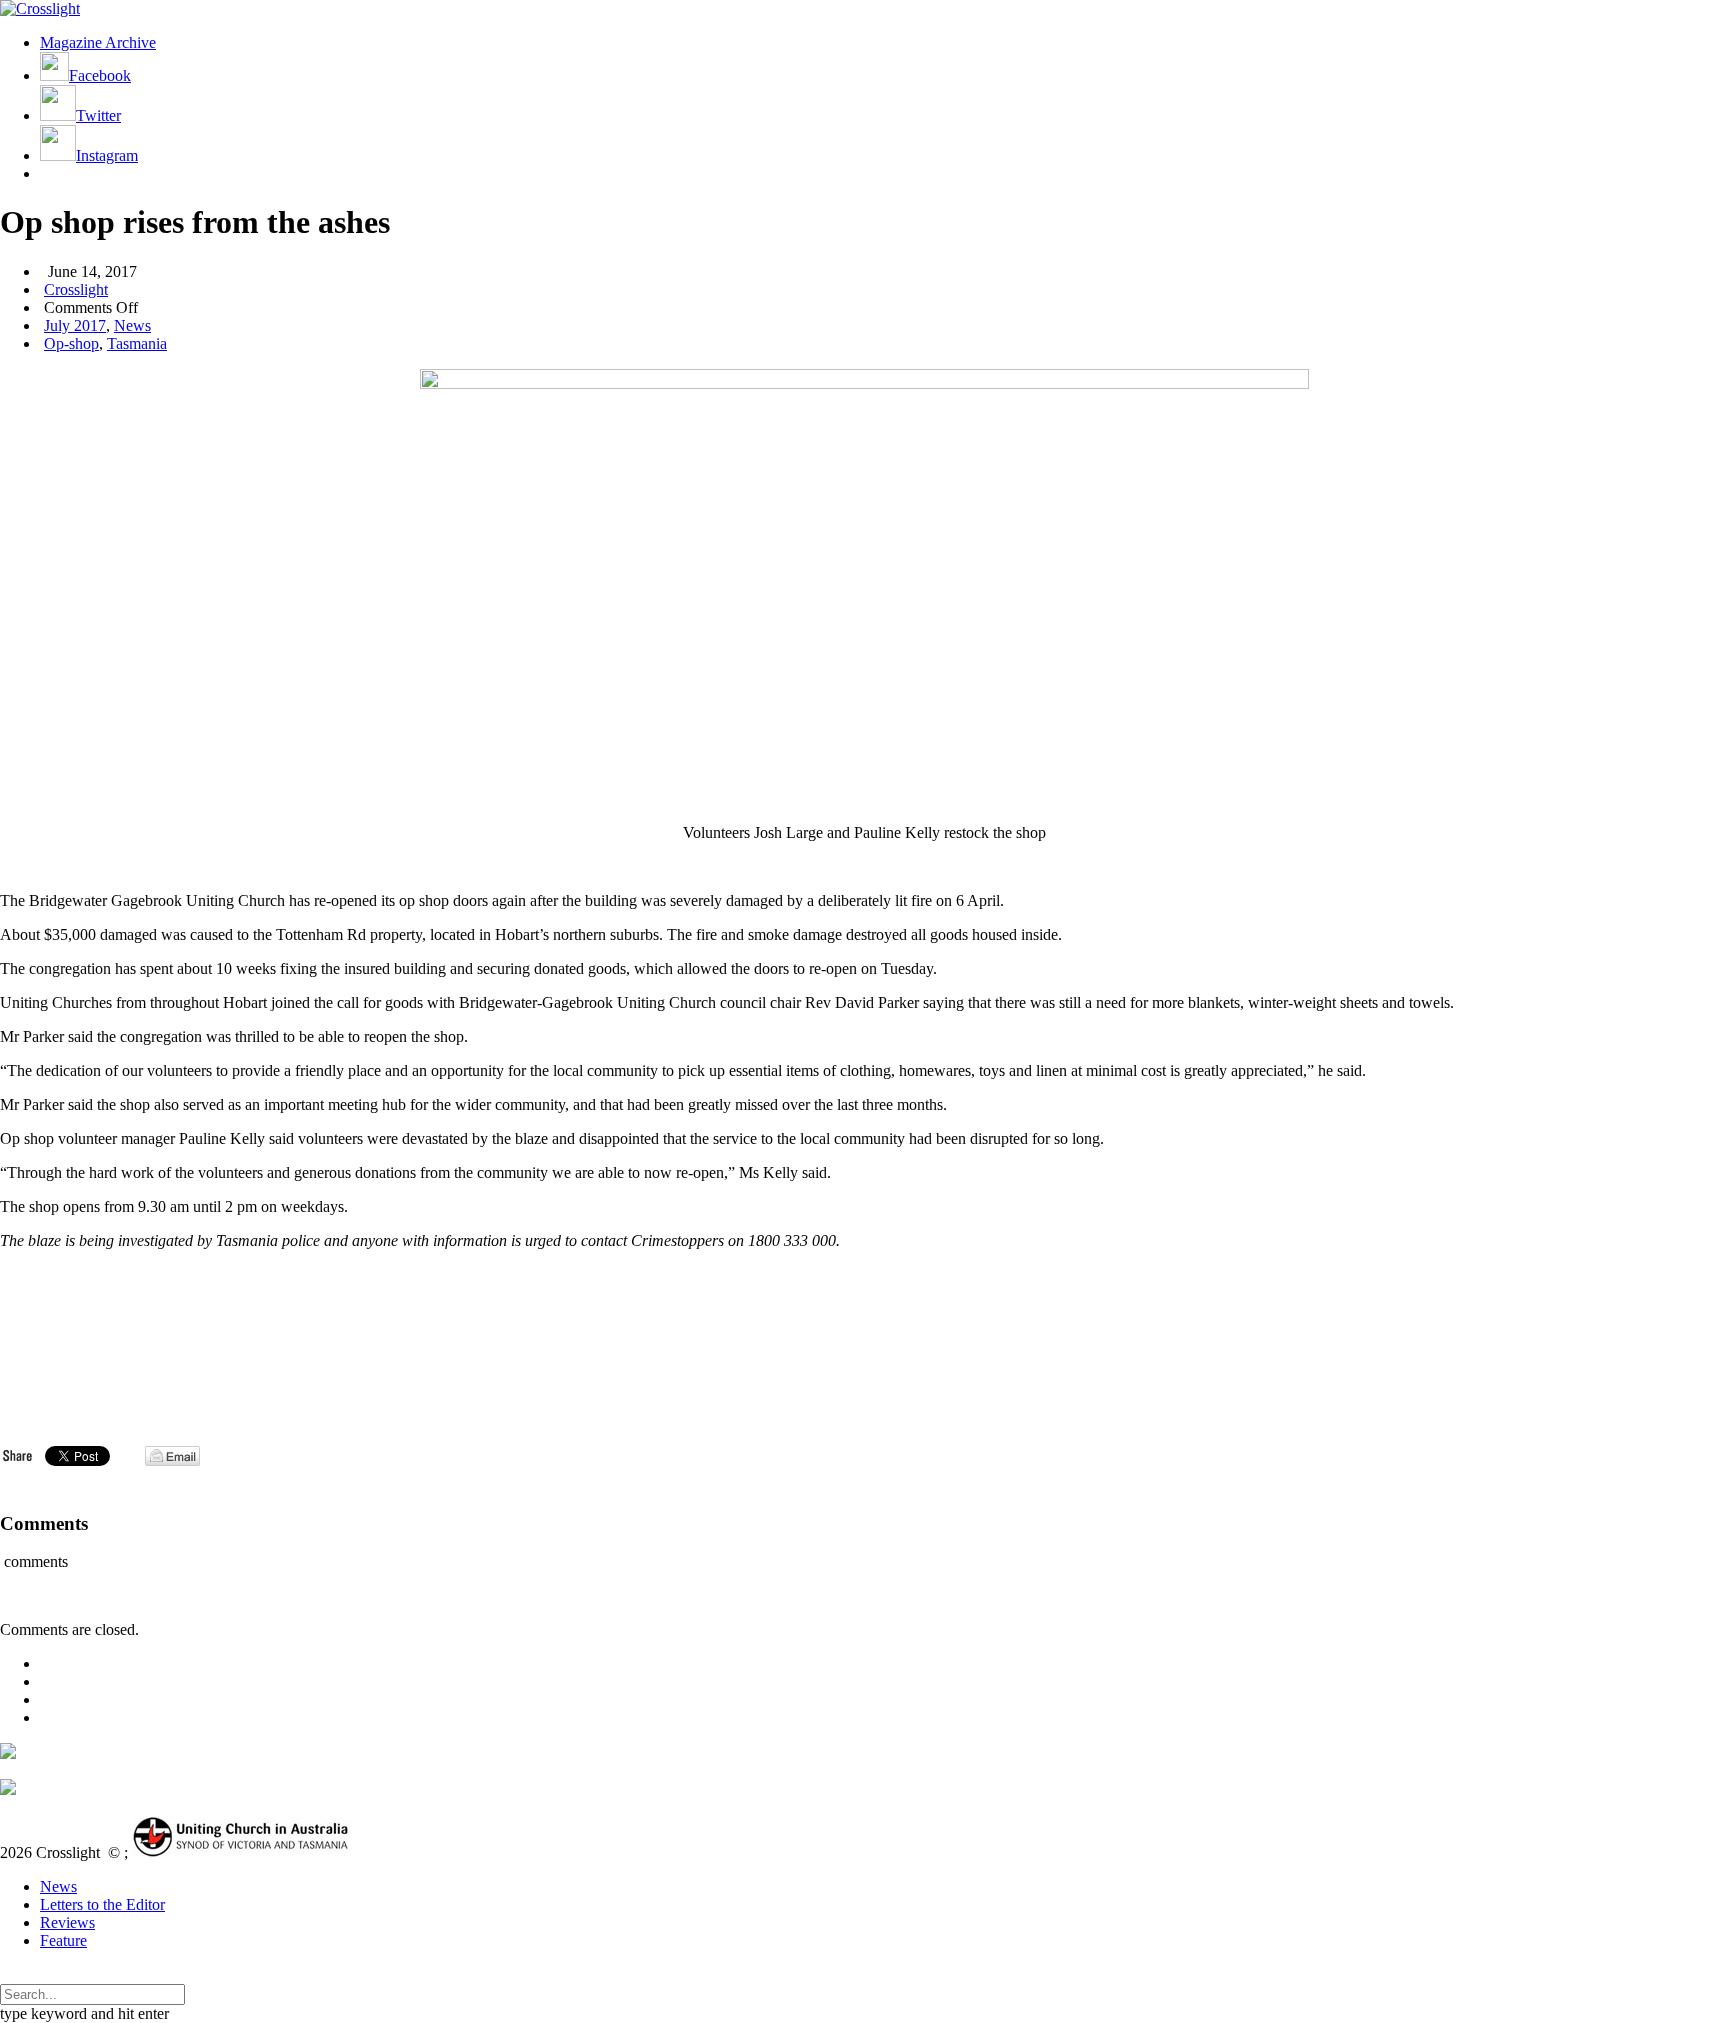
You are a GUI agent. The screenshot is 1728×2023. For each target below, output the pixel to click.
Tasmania (137, 343)
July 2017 (75, 325)
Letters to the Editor (102, 1904)
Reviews (67, 1922)
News (132, 325)
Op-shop (71, 343)
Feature (63, 1940)
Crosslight (76, 289)
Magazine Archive (98, 42)
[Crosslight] (40, 8)
